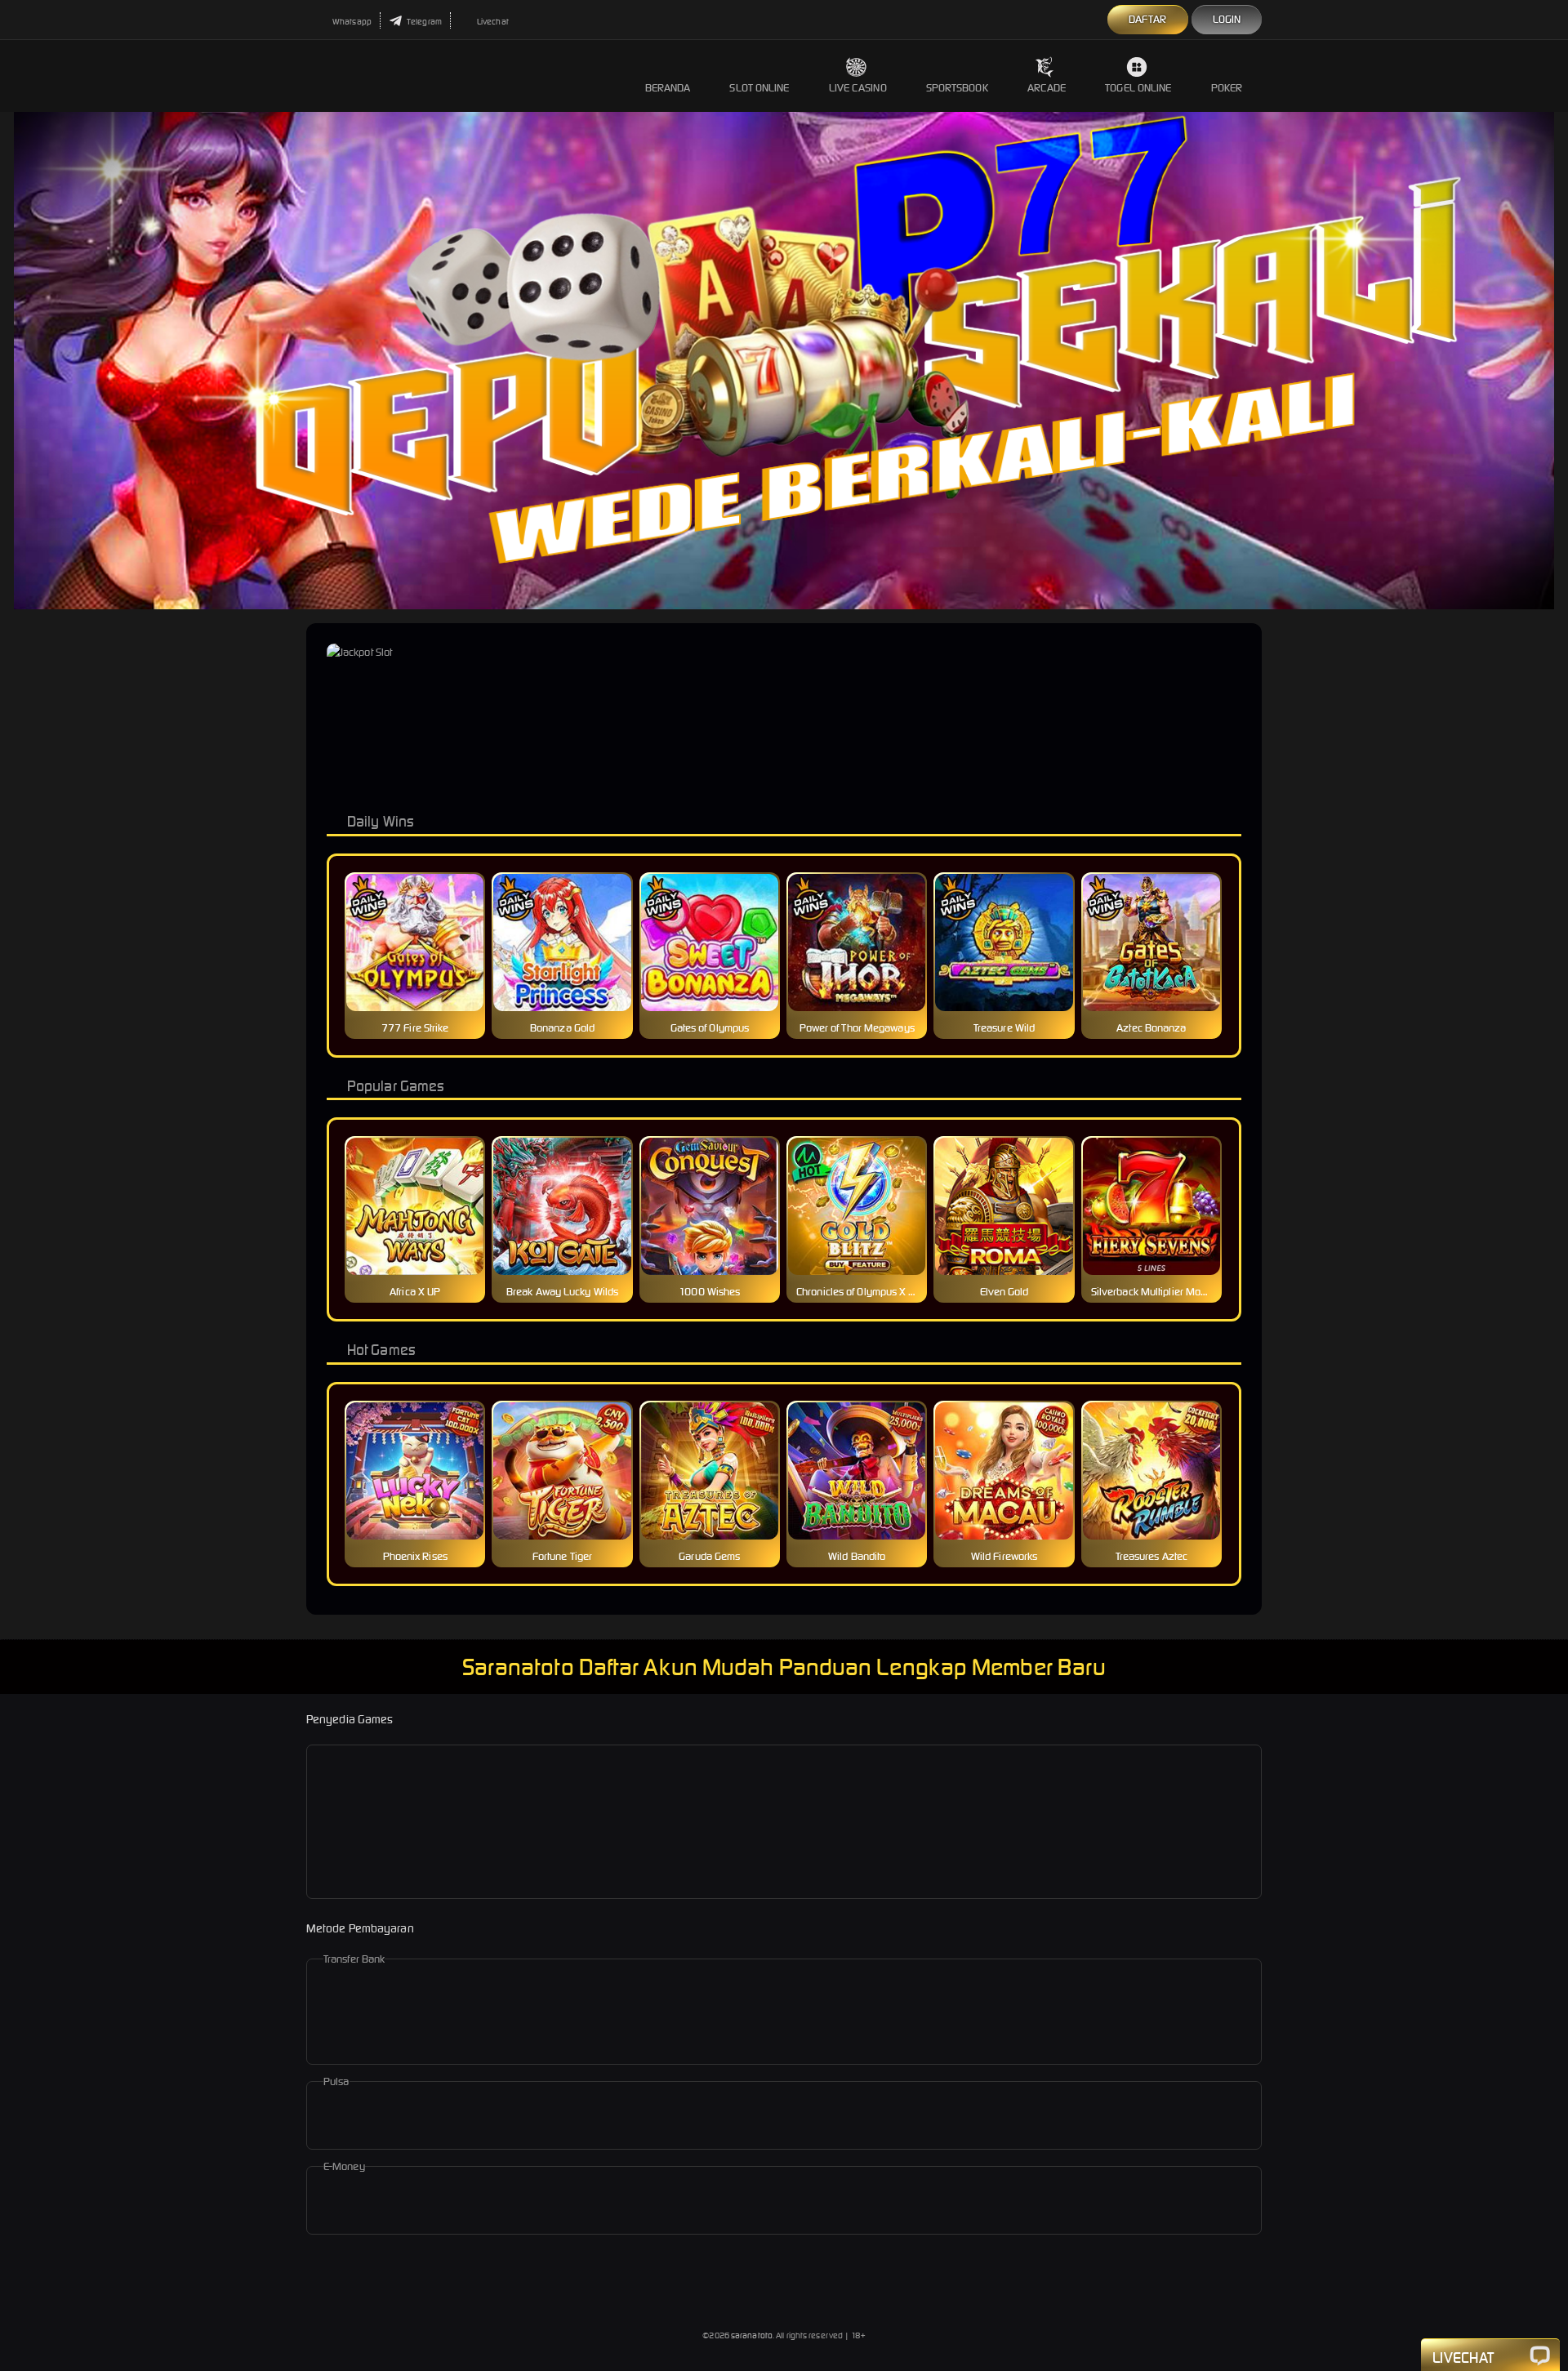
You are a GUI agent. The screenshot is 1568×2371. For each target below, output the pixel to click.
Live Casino (858, 88)
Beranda (668, 88)
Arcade (1047, 88)
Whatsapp (351, 22)
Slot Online (759, 88)
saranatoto (752, 2335)
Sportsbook (957, 88)
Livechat (492, 22)
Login (1227, 19)
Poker (1227, 88)
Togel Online (1138, 88)
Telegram (423, 22)
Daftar (1148, 19)
